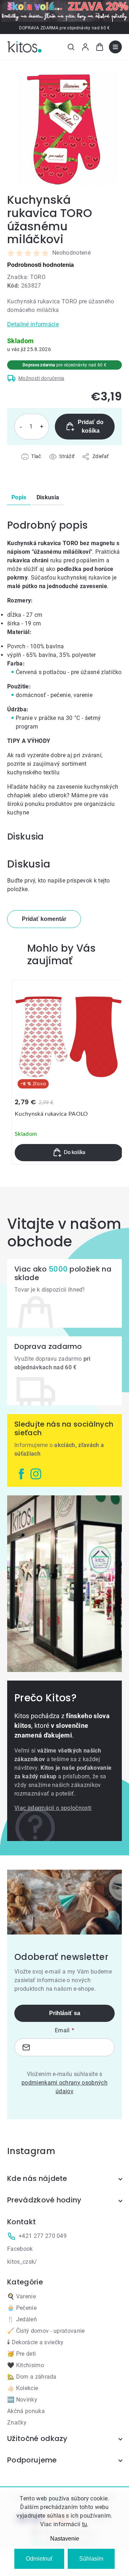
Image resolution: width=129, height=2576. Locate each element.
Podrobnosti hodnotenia (40, 265)
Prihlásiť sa (65, 2013)
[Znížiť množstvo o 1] (21, 427)
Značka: (26, 277)
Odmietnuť (39, 2559)
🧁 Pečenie (22, 2308)
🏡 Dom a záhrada (32, 2377)
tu (85, 2524)
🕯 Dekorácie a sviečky (35, 2342)
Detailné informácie (33, 324)
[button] (69, 1153)
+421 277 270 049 (43, 2236)
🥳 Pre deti (21, 2354)
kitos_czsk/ (22, 2262)
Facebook (20, 2249)
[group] (69, 1072)
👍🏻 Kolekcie (23, 2388)
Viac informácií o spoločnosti (53, 1808)
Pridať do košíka (91, 426)
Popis (19, 497)
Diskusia (48, 497)
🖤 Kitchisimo (26, 2365)
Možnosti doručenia (41, 378)
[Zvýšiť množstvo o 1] (42, 427)
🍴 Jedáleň (22, 2319)
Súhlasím (91, 2559)
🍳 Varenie (21, 2296)
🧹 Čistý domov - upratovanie (46, 2331)
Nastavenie (65, 2539)
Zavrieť (47, 465)
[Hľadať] (71, 47)
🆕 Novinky (22, 2400)
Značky (17, 2423)
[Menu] (115, 47)
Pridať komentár (44, 919)
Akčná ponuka (26, 2411)
